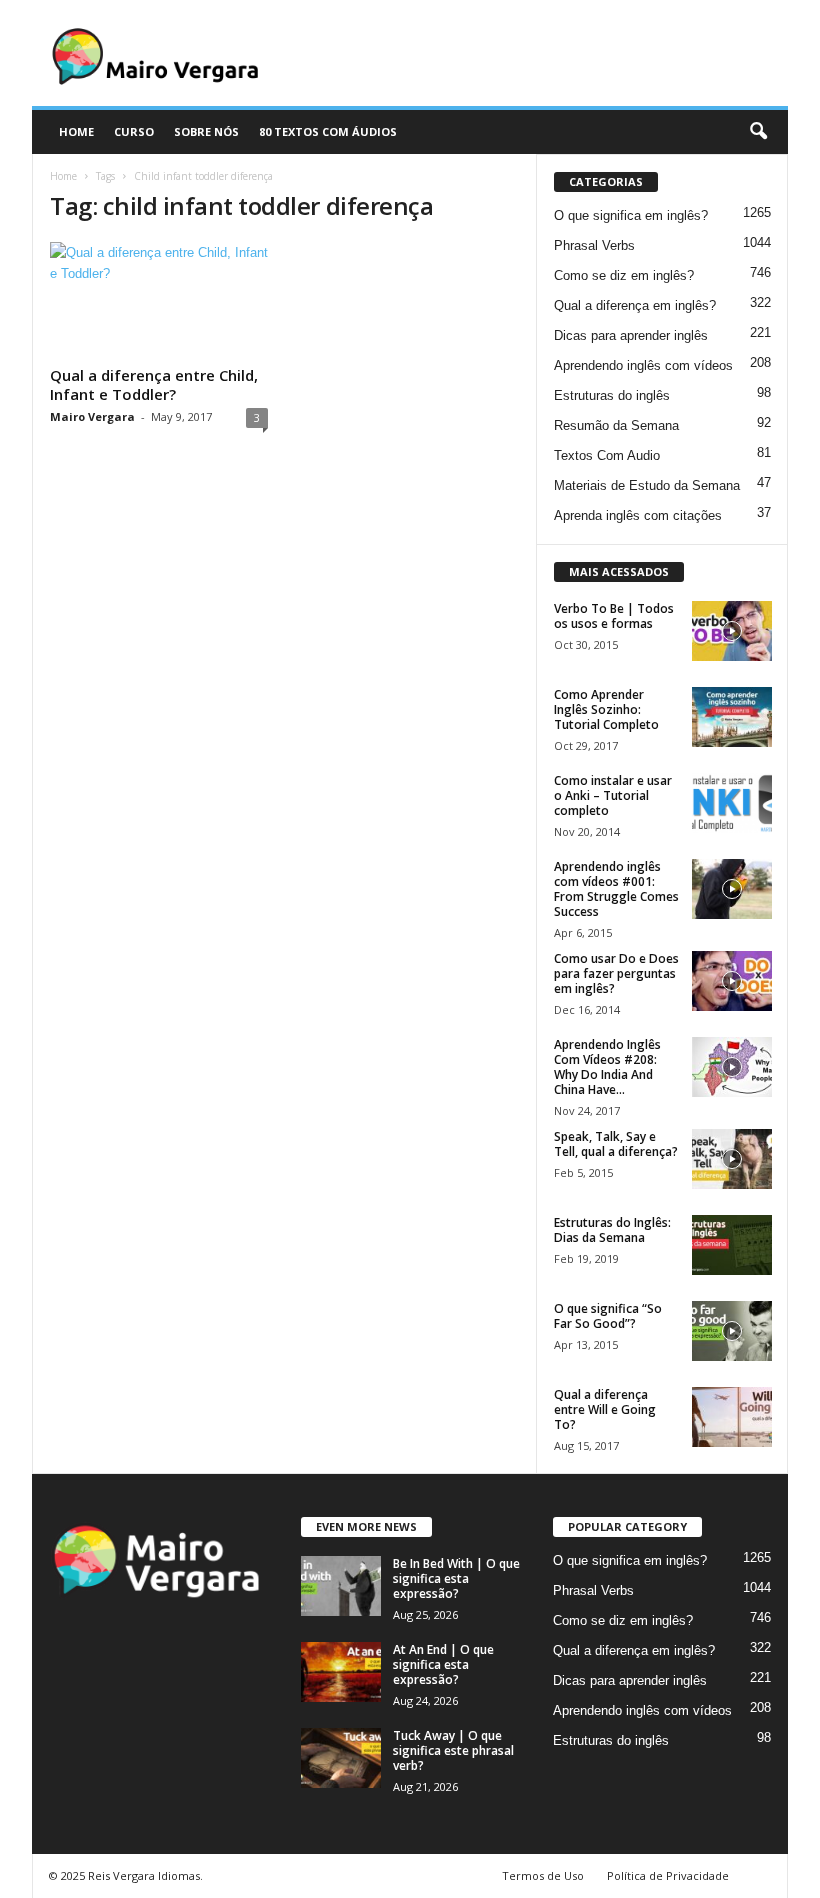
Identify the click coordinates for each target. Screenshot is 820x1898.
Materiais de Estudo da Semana (647, 485)
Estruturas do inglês (612, 395)
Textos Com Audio (607, 455)
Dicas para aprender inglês (631, 335)
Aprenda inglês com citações (638, 515)
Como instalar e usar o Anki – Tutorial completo (613, 795)
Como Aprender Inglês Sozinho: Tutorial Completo (606, 709)
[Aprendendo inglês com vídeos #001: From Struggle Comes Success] (732, 889)
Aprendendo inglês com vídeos (643, 365)
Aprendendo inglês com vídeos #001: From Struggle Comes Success (616, 889)
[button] (758, 132)
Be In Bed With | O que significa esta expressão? (456, 1578)
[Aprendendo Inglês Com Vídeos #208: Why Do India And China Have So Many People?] (732, 1067)
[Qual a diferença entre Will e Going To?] (732, 1417)
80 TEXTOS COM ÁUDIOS (328, 131)
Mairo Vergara (92, 416)
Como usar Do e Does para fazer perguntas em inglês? (616, 973)
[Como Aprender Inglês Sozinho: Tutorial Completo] (732, 717)
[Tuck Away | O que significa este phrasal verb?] (341, 1758)
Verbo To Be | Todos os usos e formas (614, 616)
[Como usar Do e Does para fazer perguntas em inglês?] (732, 981)
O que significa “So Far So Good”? (608, 1316)
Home (63, 176)
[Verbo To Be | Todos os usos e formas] (732, 631)
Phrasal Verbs (594, 245)
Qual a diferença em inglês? (635, 305)
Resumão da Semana (616, 425)
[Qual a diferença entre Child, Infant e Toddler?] (159, 300)
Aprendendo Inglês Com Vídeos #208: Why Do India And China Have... (607, 1067)
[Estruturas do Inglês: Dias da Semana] (732, 1245)
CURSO (134, 131)
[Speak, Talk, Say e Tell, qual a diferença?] (732, 1159)
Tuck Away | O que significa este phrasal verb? (453, 1750)
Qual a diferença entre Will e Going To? (605, 1409)
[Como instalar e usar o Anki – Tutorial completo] (732, 803)
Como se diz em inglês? (624, 275)
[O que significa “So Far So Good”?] (732, 1331)
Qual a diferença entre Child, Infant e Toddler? (154, 384)
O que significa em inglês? (631, 215)
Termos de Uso (543, 1875)
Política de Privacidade (668, 1875)
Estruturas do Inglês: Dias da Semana (612, 1230)
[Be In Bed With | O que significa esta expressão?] (341, 1586)
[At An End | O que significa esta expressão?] (341, 1672)
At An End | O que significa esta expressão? (443, 1664)
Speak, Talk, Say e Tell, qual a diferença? (616, 1144)
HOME (76, 131)
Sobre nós (206, 131)
